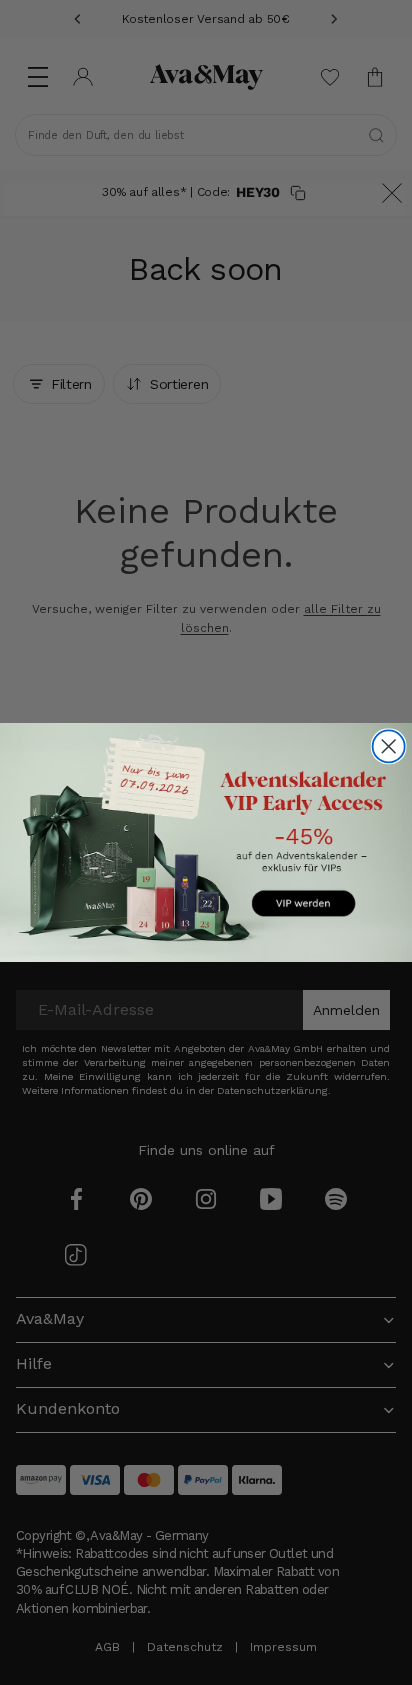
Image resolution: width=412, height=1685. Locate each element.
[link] (206, 842)
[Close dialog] (389, 746)
